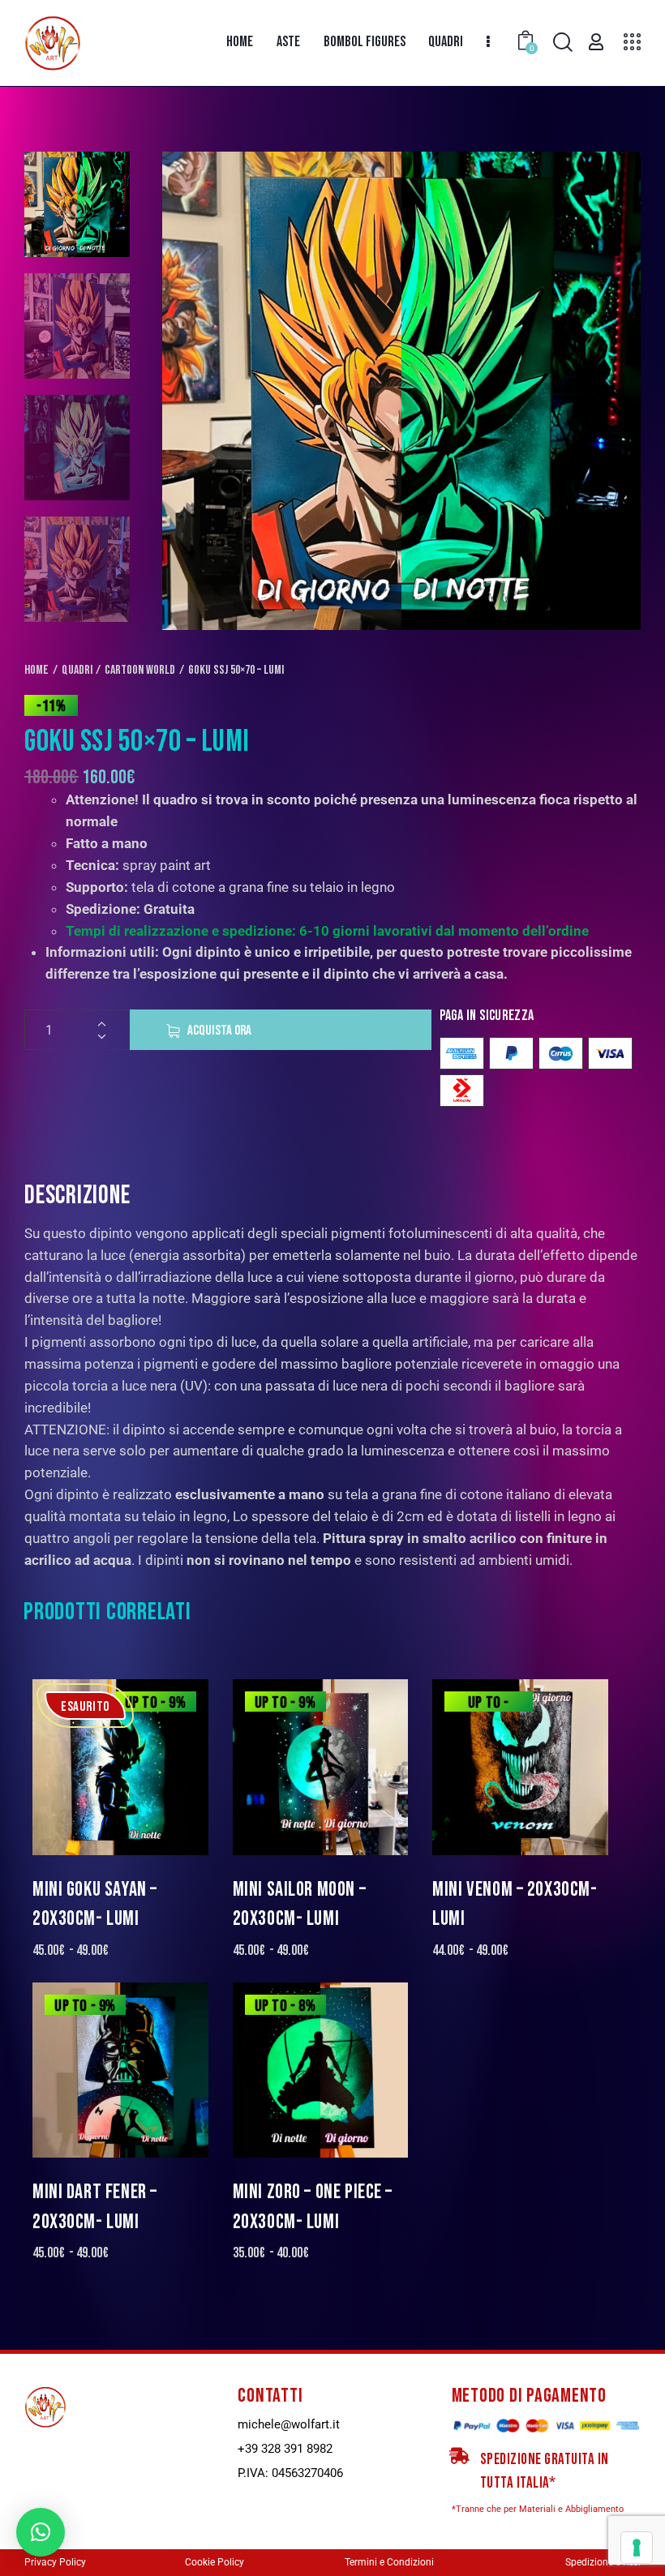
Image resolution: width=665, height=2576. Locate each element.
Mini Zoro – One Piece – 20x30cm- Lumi (313, 2207)
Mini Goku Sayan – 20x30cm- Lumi (95, 1904)
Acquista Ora (219, 1031)
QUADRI (77, 670)
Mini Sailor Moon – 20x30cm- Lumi (299, 1904)
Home (36, 670)
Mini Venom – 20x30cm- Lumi (515, 1904)
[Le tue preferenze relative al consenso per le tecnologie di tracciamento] (637, 2548)
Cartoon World (140, 670)
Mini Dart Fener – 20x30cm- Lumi (95, 2207)
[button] (41, 2532)
